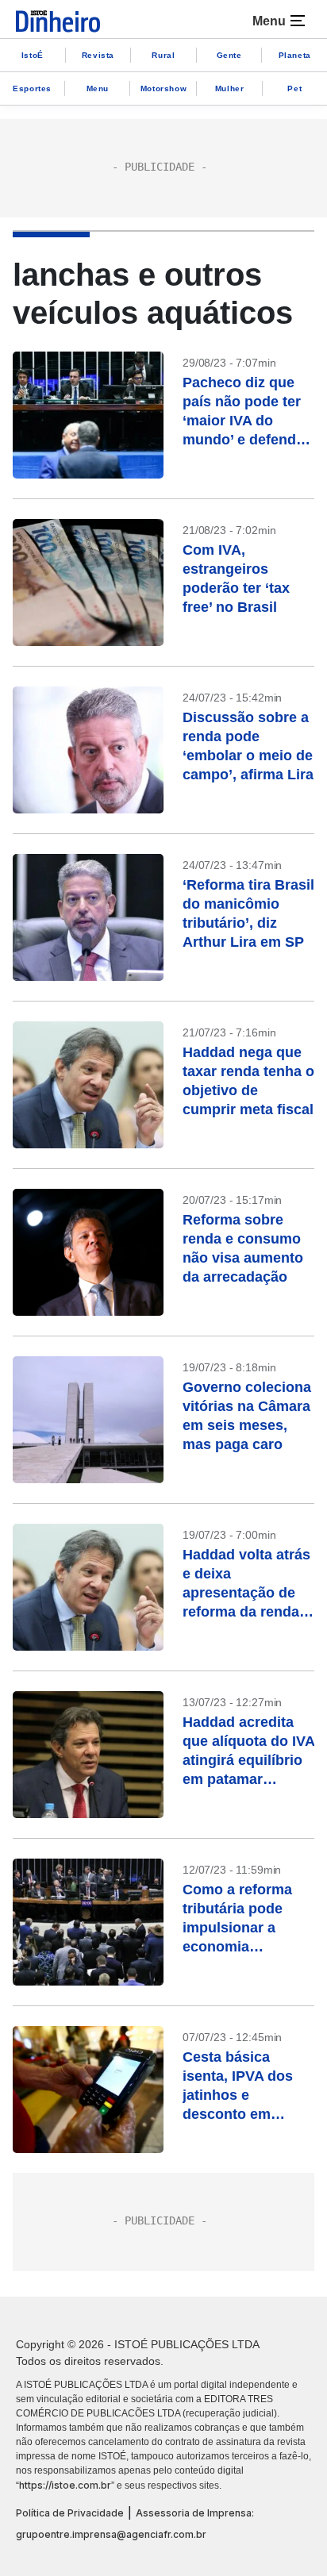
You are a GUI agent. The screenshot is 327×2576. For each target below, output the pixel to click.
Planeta (295, 55)
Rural (163, 55)
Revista (98, 55)
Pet (294, 88)
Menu (98, 88)
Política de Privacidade (70, 2513)
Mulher (230, 88)
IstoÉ (33, 55)
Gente (229, 55)
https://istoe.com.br (65, 2485)
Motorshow (163, 88)
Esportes (32, 88)
